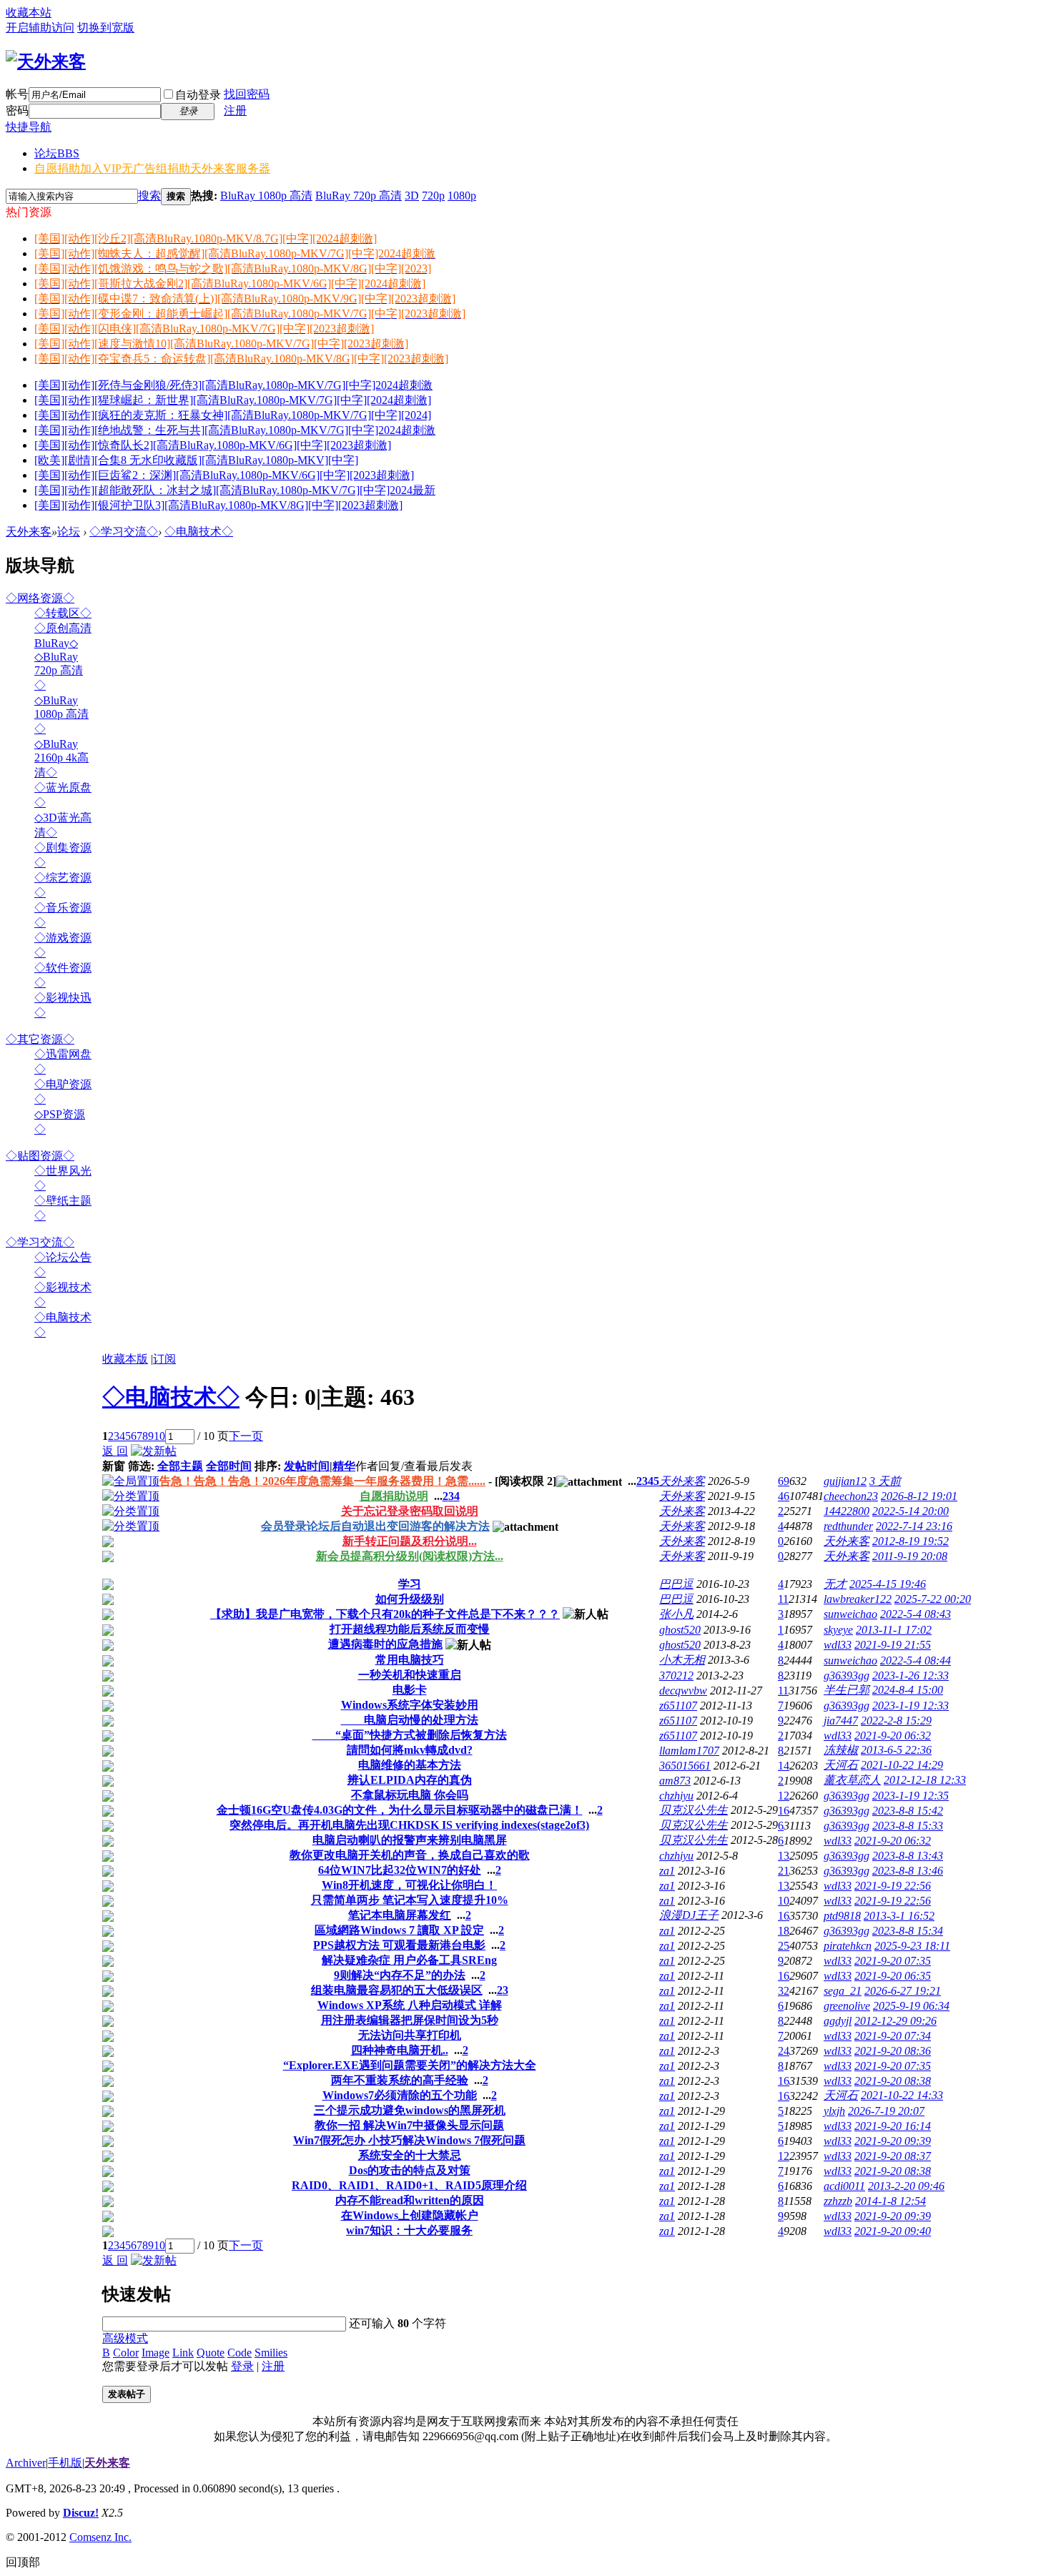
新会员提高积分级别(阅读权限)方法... (410, 1556)
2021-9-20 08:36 (893, 2051)
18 (784, 1931)
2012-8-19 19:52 (911, 1541)
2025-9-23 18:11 (912, 1946)
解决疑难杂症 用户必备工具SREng (409, 1960)
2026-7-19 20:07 (886, 2111)
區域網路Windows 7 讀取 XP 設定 (399, 1930)
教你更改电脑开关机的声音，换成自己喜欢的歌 (410, 1855)
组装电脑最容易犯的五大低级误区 (397, 1990)
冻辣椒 (841, 1750)
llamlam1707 (689, 1751)
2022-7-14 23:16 (914, 1526)
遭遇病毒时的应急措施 (385, 1644)
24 (784, 2051)
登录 (242, 2366)
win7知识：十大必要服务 (409, 2230)
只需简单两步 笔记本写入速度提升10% (410, 1900)
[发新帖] (154, 1451)
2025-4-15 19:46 (888, 1584)
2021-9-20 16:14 (893, 2126)
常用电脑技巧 (410, 1660)
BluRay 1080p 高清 (266, 196)
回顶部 (23, 2562)
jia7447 (841, 1721)
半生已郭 (847, 1690)
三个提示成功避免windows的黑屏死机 (410, 2110)
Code (240, 2353)
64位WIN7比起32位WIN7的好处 (400, 1870)
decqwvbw (683, 1691)
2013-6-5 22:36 (896, 1750)
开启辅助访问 (40, 28)
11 (783, 1599)
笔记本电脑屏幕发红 (400, 1915)
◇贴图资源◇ (40, 1156)
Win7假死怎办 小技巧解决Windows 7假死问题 (409, 2140)
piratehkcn (848, 1946)
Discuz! (81, 2513)
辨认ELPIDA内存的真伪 (410, 1780)
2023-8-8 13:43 (908, 1856)
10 (159, 1436)
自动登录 (198, 95)
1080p (462, 196)
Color (126, 2353)
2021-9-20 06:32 (893, 1736)
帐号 (17, 94)
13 (784, 1856)
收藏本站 (29, 13)
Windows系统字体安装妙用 (410, 1705)
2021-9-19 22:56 (893, 1886)
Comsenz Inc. (100, 2537)
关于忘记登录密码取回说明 (410, 1511)
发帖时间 (307, 1466)
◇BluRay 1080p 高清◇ (61, 715)
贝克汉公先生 (694, 1810)
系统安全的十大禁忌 (410, 2155)
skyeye (838, 1630)
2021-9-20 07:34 (893, 2036)
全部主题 (180, 1466)
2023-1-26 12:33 (911, 1676)
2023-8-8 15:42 (908, 1811)
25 (784, 1946)
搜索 (149, 196)
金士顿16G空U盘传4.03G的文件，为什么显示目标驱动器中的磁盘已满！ (400, 1810)
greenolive (847, 2006)
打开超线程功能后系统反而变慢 (410, 1629)
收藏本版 (125, 1359)
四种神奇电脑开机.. (400, 2050)
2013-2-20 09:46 (906, 2186)
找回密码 (247, 94)
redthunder (848, 1526)
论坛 (57, 153)
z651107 (678, 1706)
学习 (410, 1584)
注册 (235, 110)
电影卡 (410, 1690)
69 (784, 1481)
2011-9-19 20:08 (910, 1556)
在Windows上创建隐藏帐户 (410, 2215)
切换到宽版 (106, 28)
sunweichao (850, 1614)
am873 (675, 1781)
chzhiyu (676, 1796)
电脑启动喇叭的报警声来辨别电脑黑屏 (410, 1840)
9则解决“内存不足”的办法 (400, 1975)
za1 (667, 1871)
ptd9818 (842, 1916)
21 (784, 1871)
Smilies (271, 2353)
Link (183, 2353)
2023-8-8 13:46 (908, 1871)
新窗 (114, 1466)
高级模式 (125, 2338)
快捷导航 (29, 127)
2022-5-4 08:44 (916, 1660)
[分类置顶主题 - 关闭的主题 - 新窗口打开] (108, 1543)
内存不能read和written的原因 (410, 2200)
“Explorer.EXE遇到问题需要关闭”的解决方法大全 (410, 2065)
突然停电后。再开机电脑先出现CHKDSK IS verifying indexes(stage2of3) (409, 1825)
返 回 (115, 1451)
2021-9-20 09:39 (893, 2141)
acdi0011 (844, 2186)
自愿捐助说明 (394, 1496)
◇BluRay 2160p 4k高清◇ (61, 758)
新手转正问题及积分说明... (410, 1541)
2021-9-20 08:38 (893, 2081)
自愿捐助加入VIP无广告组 (152, 168)
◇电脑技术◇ (199, 532)
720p (433, 196)
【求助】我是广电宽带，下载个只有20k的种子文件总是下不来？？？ (385, 1614)
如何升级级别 (410, 1599)
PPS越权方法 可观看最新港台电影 (399, 1945)
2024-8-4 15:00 (908, 1690)
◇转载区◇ (63, 613)
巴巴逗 (676, 1584)
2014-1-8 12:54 (890, 2201)
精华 (344, 1466)
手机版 (65, 2463)
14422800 (847, 1511)
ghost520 (680, 1630)
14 (784, 1766)
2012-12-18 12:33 (925, 1780)
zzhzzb (838, 2201)
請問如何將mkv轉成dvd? (410, 1750)
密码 (17, 110)
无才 (835, 1584)
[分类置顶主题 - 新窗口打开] (131, 1496)
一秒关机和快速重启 (410, 1675)
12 (784, 1796)
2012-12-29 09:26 (895, 2021)
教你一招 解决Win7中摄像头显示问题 (409, 2125)
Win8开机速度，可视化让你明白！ (409, 1885)
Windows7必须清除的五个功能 (400, 2095)
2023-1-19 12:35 (911, 1796)
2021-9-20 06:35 (893, 1976)
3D (412, 196)
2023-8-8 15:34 (908, 1931)
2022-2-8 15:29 (896, 1721)
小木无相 (682, 1660)
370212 (676, 1676)
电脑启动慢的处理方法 (410, 1720)
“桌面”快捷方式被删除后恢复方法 (410, 1735)
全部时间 (229, 1466)
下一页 (246, 1436)
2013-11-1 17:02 (894, 1630)
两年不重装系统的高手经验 (400, 2080)
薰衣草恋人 (852, 1780)
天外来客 (29, 532)
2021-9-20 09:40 (893, 2231)
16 (784, 1811)
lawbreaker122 (858, 1599)
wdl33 (838, 1645)
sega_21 (843, 1991)
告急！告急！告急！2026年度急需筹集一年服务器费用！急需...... (322, 1481)
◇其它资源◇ (40, 1039)
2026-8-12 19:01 (919, 1496)
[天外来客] (46, 61)
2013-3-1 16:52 (899, 1916)
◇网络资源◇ (40, 598)
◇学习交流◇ (124, 532)
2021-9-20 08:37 (893, 2156)
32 (784, 1991)
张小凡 (676, 1614)
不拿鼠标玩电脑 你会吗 (410, 1795)
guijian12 (845, 1481)
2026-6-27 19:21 (903, 1991)
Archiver (26, 2463)
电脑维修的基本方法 (410, 1765)
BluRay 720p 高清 (359, 196)
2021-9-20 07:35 (893, 1961)
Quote (211, 2353)
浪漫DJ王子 (689, 1915)
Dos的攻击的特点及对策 (410, 2170)
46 (784, 1496)
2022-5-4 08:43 (916, 1614)
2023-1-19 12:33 (911, 1706)
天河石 (841, 1765)
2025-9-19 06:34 (911, 2006)
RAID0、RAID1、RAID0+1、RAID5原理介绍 (409, 2185)
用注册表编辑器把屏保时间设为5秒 (410, 2020)
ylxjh (834, 2111)
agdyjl (838, 2021)
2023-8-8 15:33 (908, 1826)
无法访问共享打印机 (410, 2035)
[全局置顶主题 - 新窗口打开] (131, 1481)
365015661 (685, 1766)
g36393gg (847, 1676)
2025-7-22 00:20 (933, 1599)
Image (156, 2353)
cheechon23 (851, 1496)
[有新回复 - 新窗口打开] (108, 1586)
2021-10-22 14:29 (902, 1765)
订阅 (164, 1359)
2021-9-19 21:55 (893, 1645)
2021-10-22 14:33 (902, 2095)
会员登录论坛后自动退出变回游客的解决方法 (375, 1526)
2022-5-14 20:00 (911, 1511)
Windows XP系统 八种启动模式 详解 (410, 2005)
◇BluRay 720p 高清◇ (59, 671)
